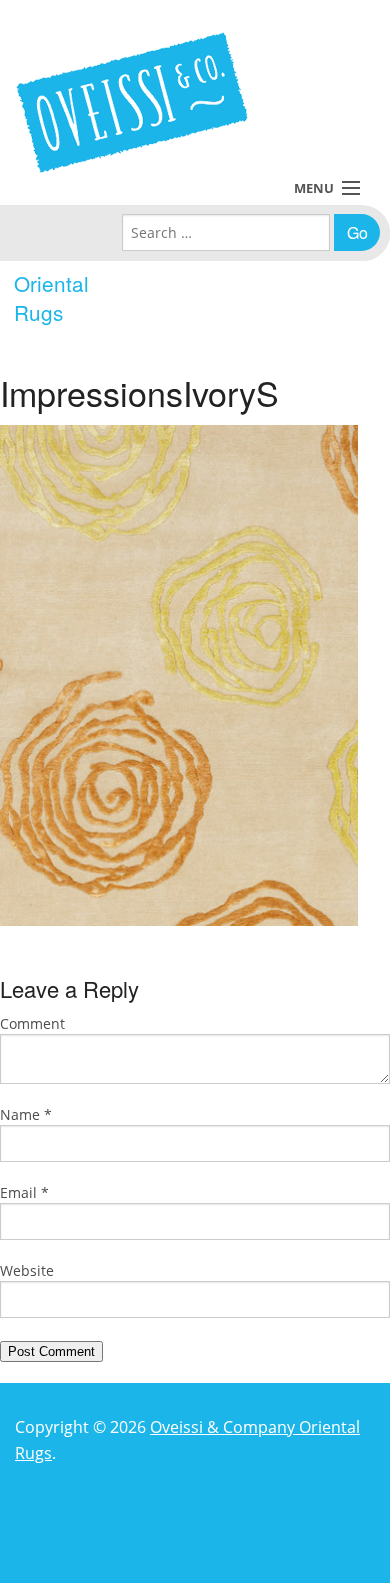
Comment (32, 1023)
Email (24, 1192)
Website (27, 1270)
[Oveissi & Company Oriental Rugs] (132, 102)
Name (26, 1114)
